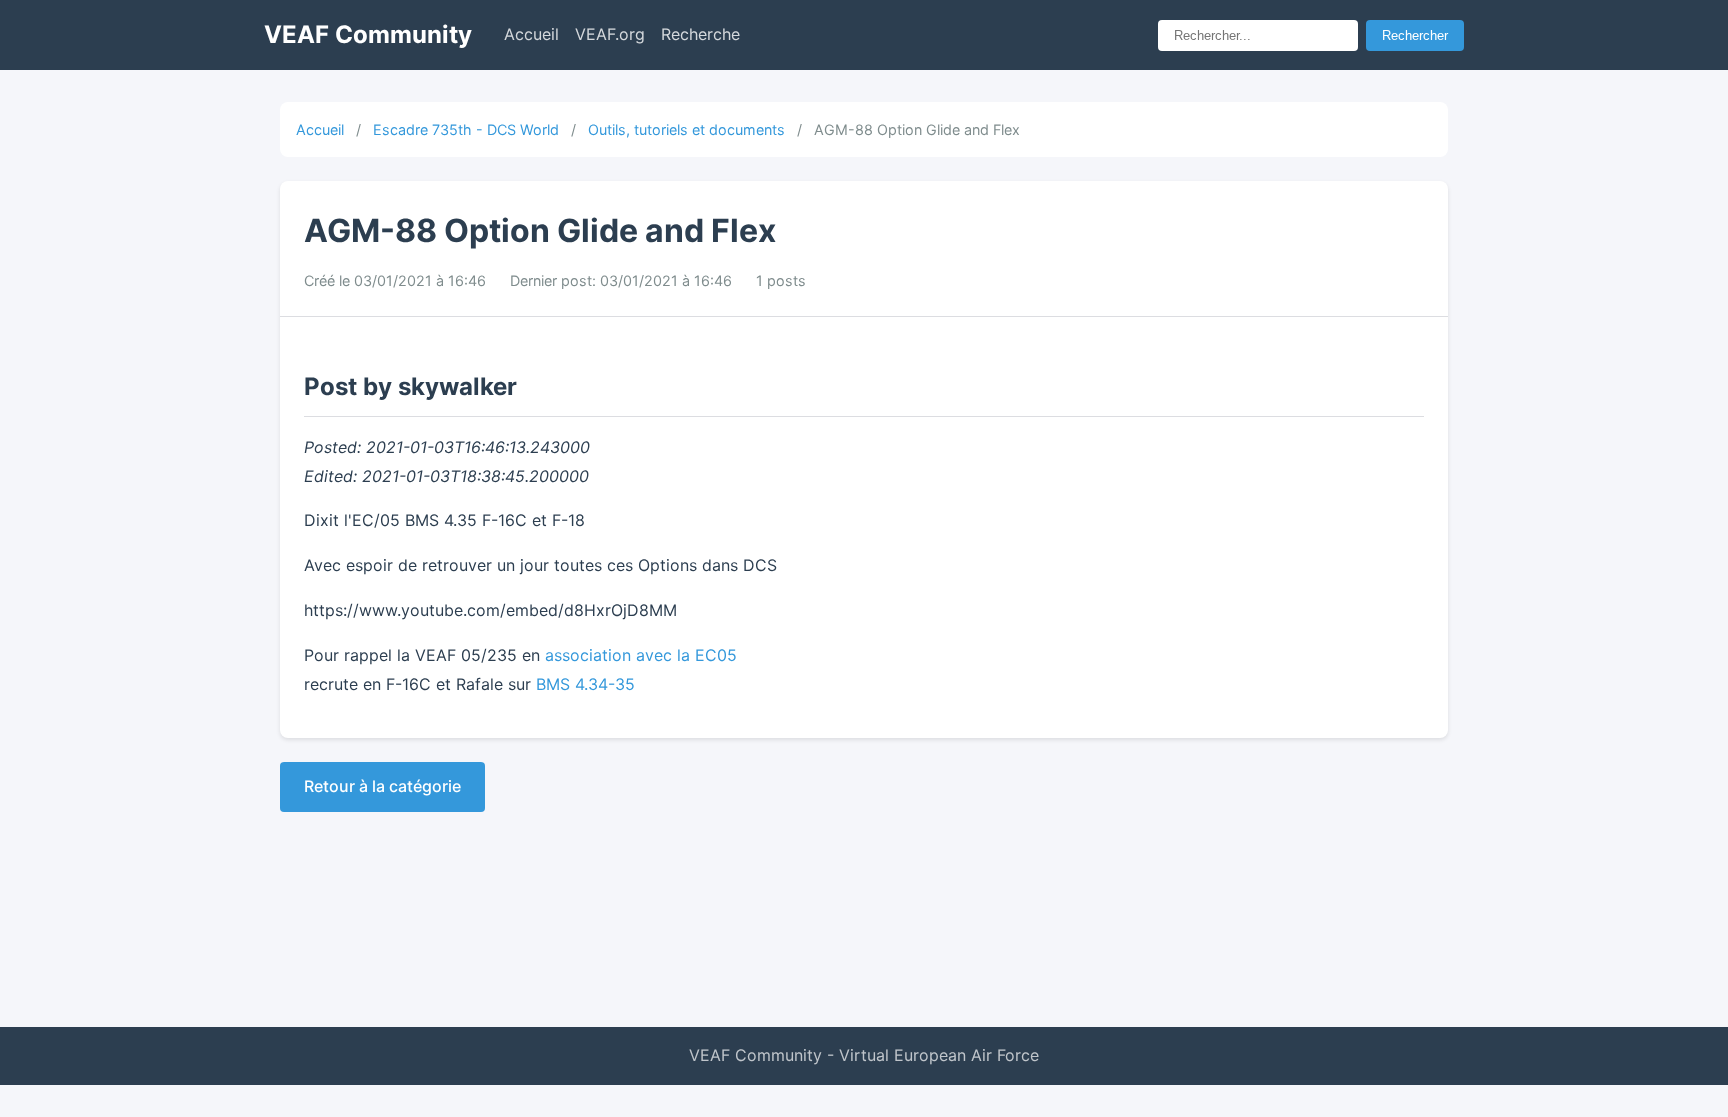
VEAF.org (610, 34)
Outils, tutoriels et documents (686, 129)
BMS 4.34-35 (585, 684)
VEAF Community (368, 34)
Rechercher (1415, 35)
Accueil (531, 34)
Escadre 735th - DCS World (466, 129)
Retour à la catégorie (382, 786)
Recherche (700, 34)
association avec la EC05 (641, 655)
